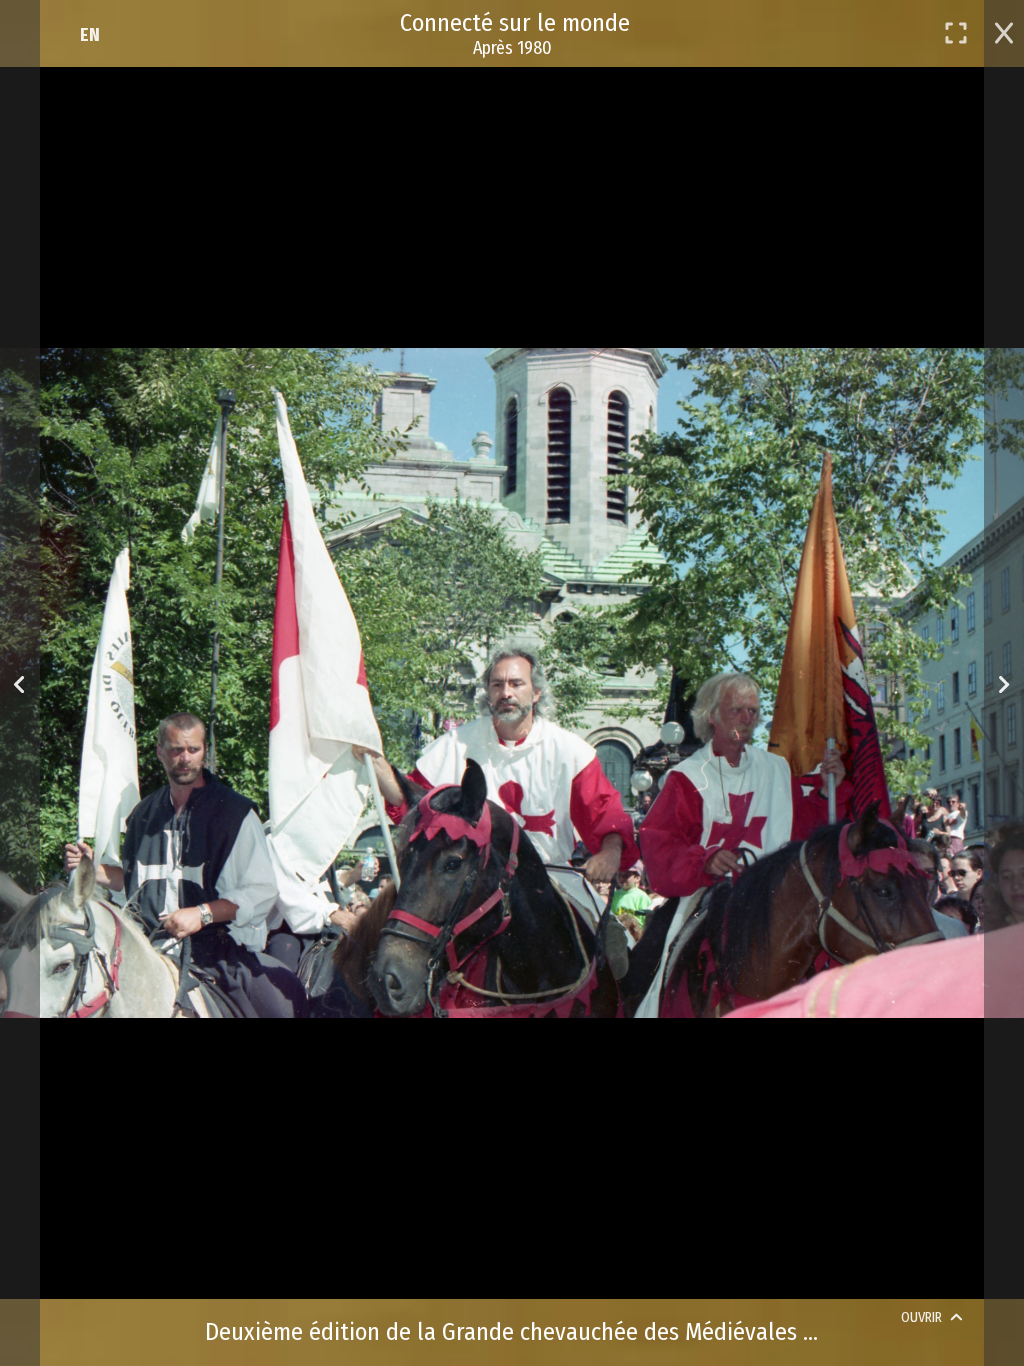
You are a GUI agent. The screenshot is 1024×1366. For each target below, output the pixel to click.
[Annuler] (1004, 31)
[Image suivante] (1003, 683)
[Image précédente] (19, 683)
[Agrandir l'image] (956, 33)
